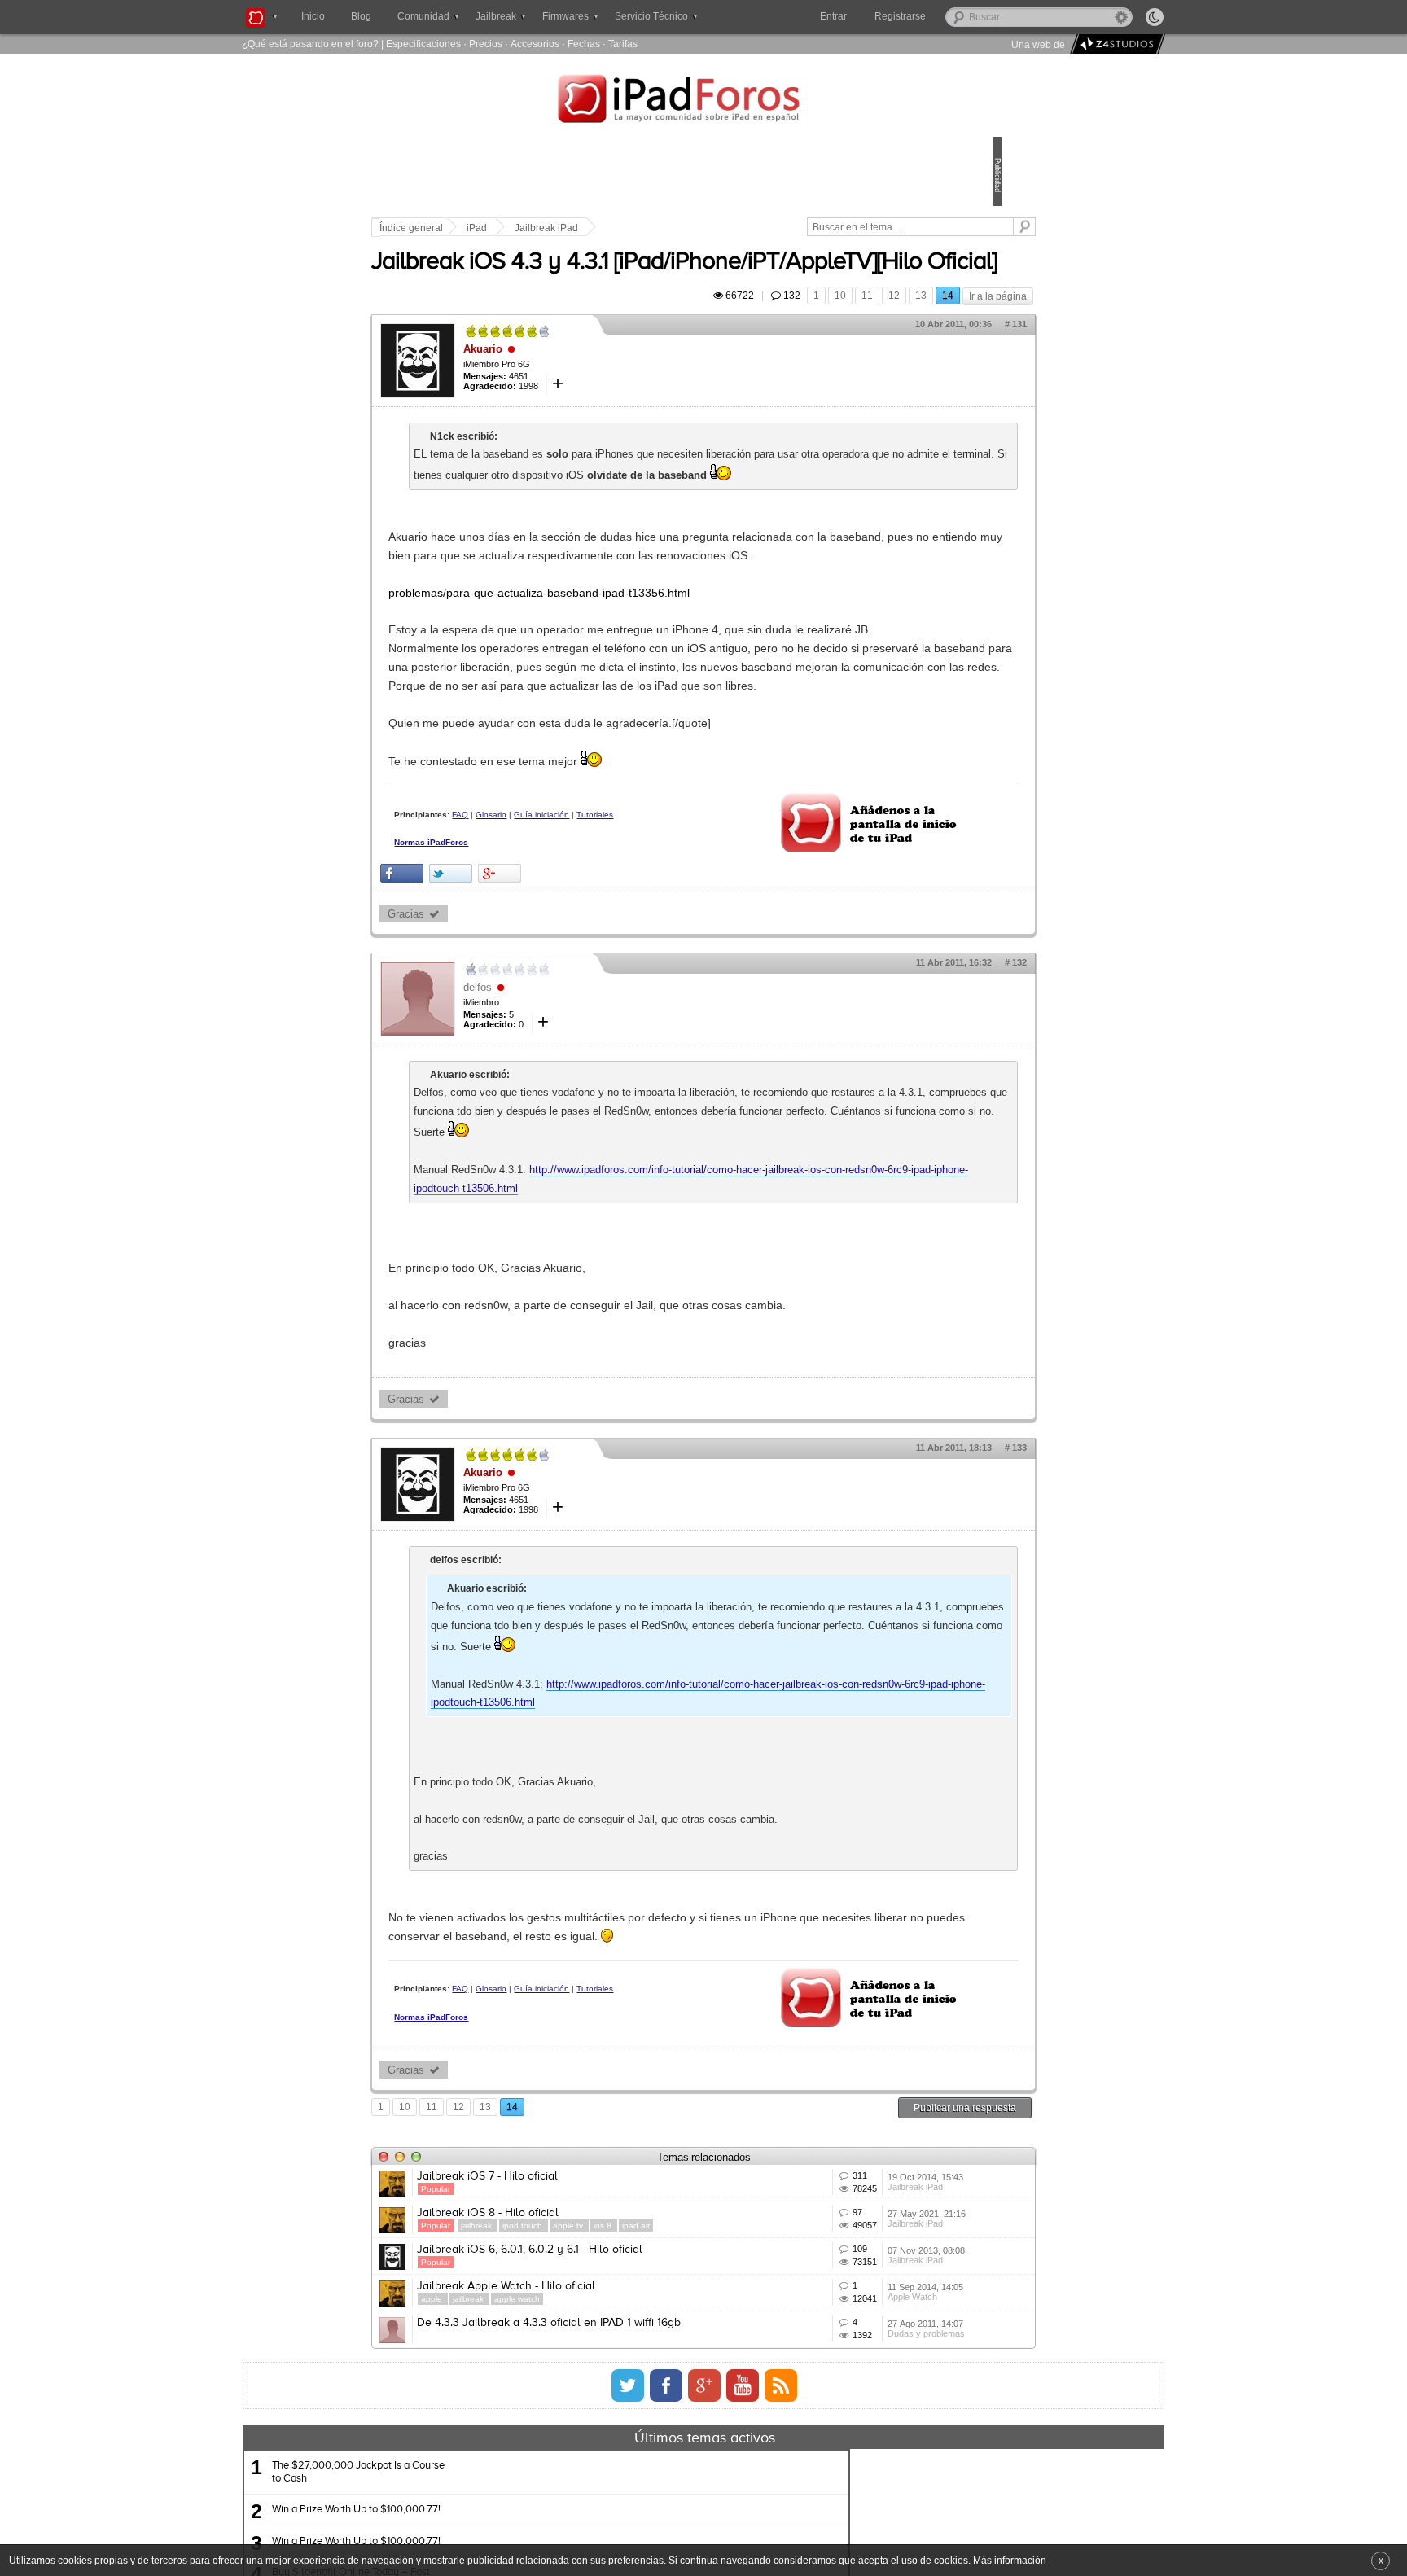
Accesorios (535, 44)
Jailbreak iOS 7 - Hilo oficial (600, 2381)
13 (808, 341)
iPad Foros (703, 101)
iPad (590, 228)
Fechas (584, 44)
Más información (1010, 2560)
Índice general (524, 228)
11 (754, 341)
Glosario (604, 953)
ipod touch (637, 2453)
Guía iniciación (655, 953)
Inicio (313, 16)
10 (727, 341)
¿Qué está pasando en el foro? (310, 44)
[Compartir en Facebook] (515, 1016)
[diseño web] (1115, 44)
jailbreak (591, 2453)
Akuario (596, 394)
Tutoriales (526, 967)
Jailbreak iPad (660, 228)
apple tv (682, 2453)
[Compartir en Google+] (613, 1016)
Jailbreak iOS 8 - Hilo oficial (601, 2441)
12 (781, 341)
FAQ (573, 953)
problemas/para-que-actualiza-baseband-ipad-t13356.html (652, 675)
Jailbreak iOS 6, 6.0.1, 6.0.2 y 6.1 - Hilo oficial (643, 2501)
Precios (486, 44)
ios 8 (717, 2453)
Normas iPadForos (544, 995)
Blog (361, 16)
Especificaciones (423, 44)
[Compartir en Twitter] (564, 1016)
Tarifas (623, 44)
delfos (591, 1130)
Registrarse (952, 16)
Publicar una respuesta (852, 2312)
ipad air (749, 2453)
